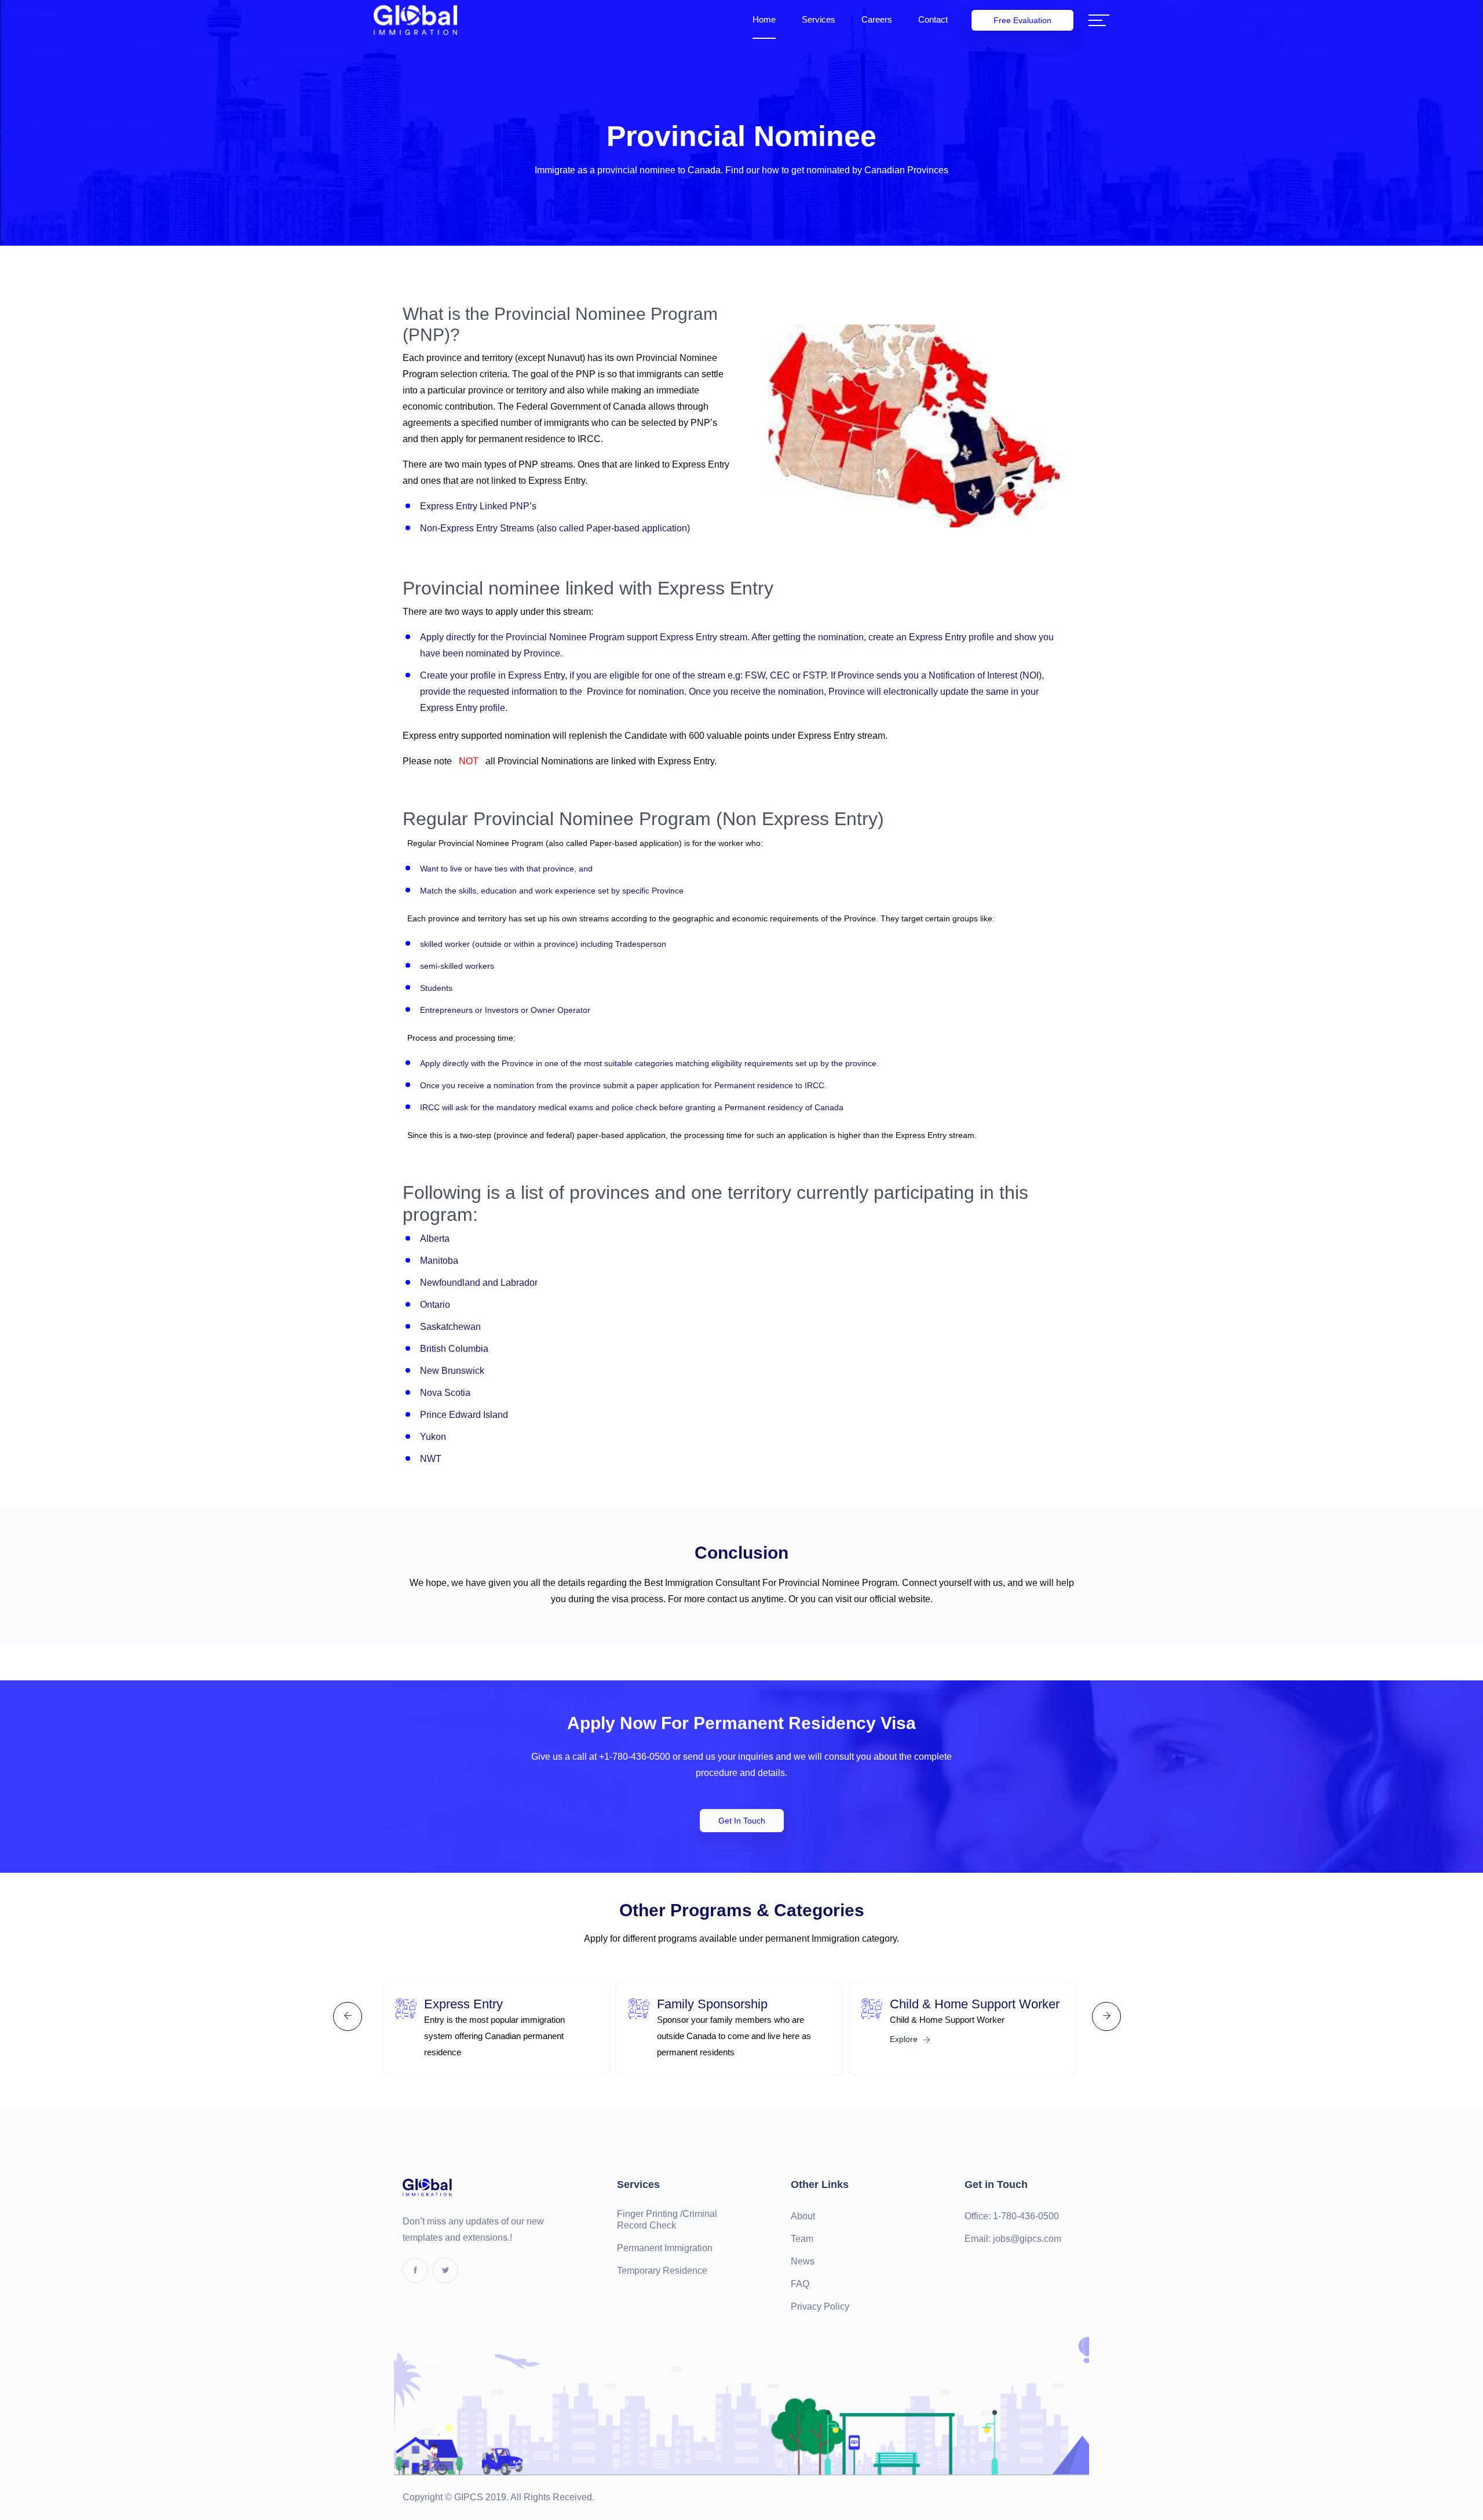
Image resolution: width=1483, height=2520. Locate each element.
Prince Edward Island (464, 1415)
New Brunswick (452, 1371)
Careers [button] (877, 19)
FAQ (800, 2284)
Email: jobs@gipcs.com (1013, 2239)
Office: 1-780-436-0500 (1012, 2216)
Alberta (435, 1239)
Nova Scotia (445, 1393)
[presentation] (348, 2016)
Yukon (433, 1437)
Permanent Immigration (665, 2248)
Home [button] (764, 19)
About (803, 2216)
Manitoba (439, 1261)
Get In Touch (742, 1821)
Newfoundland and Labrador (479, 1283)
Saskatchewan (450, 1327)
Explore (905, 2039)
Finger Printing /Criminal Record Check (667, 2220)
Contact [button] (933, 19)
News (803, 2261)
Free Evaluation (1022, 20)
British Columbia (454, 1349)
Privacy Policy (820, 2306)
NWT (431, 1459)
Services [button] (819, 19)
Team (802, 2239)
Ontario (435, 1305)
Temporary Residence (662, 2271)
